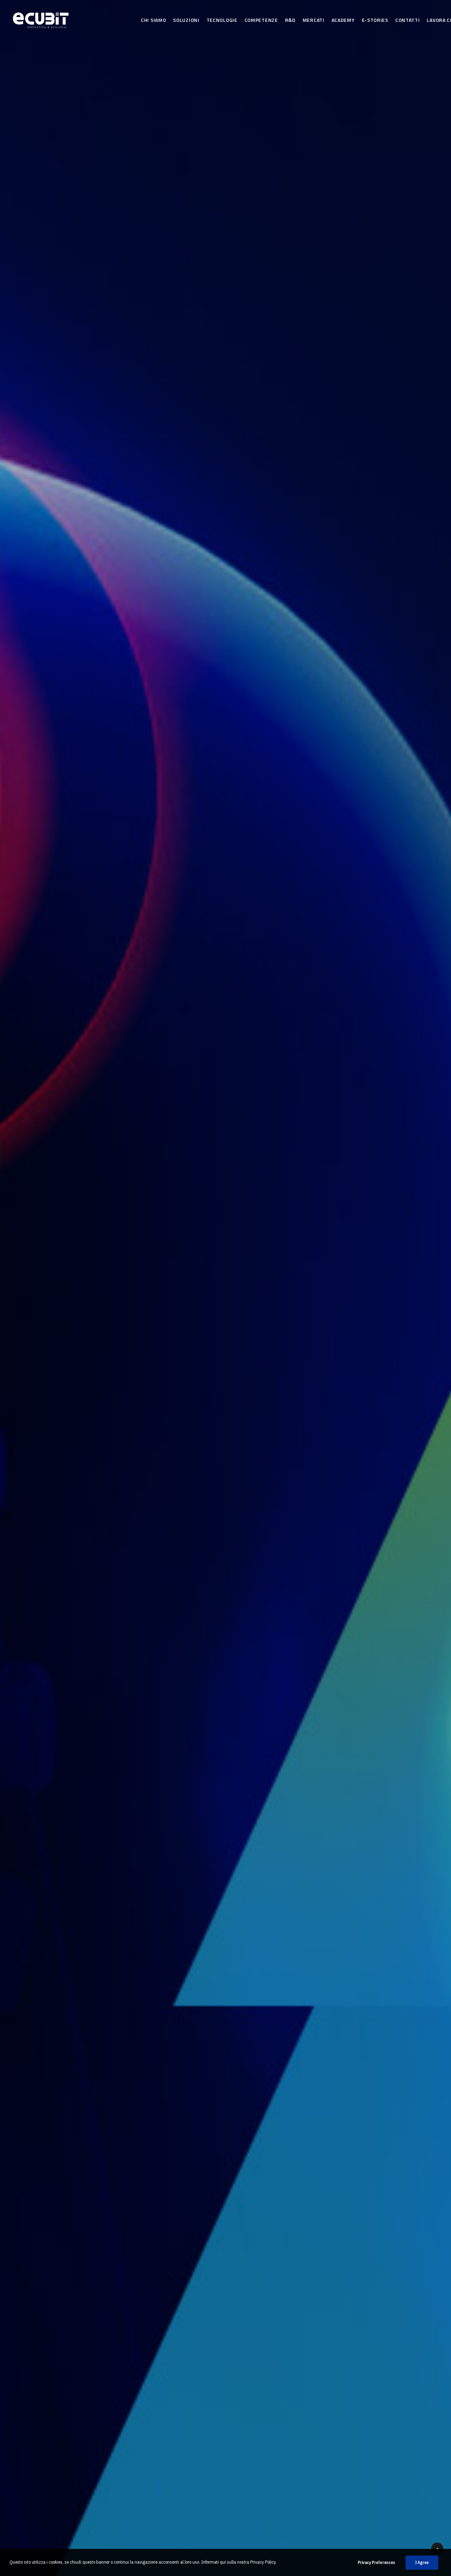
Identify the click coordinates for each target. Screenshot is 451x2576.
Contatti (408, 20)
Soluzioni (186, 20)
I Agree (422, 2562)
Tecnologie (222, 20)
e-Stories (375, 20)
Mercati (314, 20)
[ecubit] (73, 20)
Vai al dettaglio (157, 1342)
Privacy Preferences (376, 2562)
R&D (290, 20)
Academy (343, 20)
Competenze (261, 20)
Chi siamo (153, 20)
